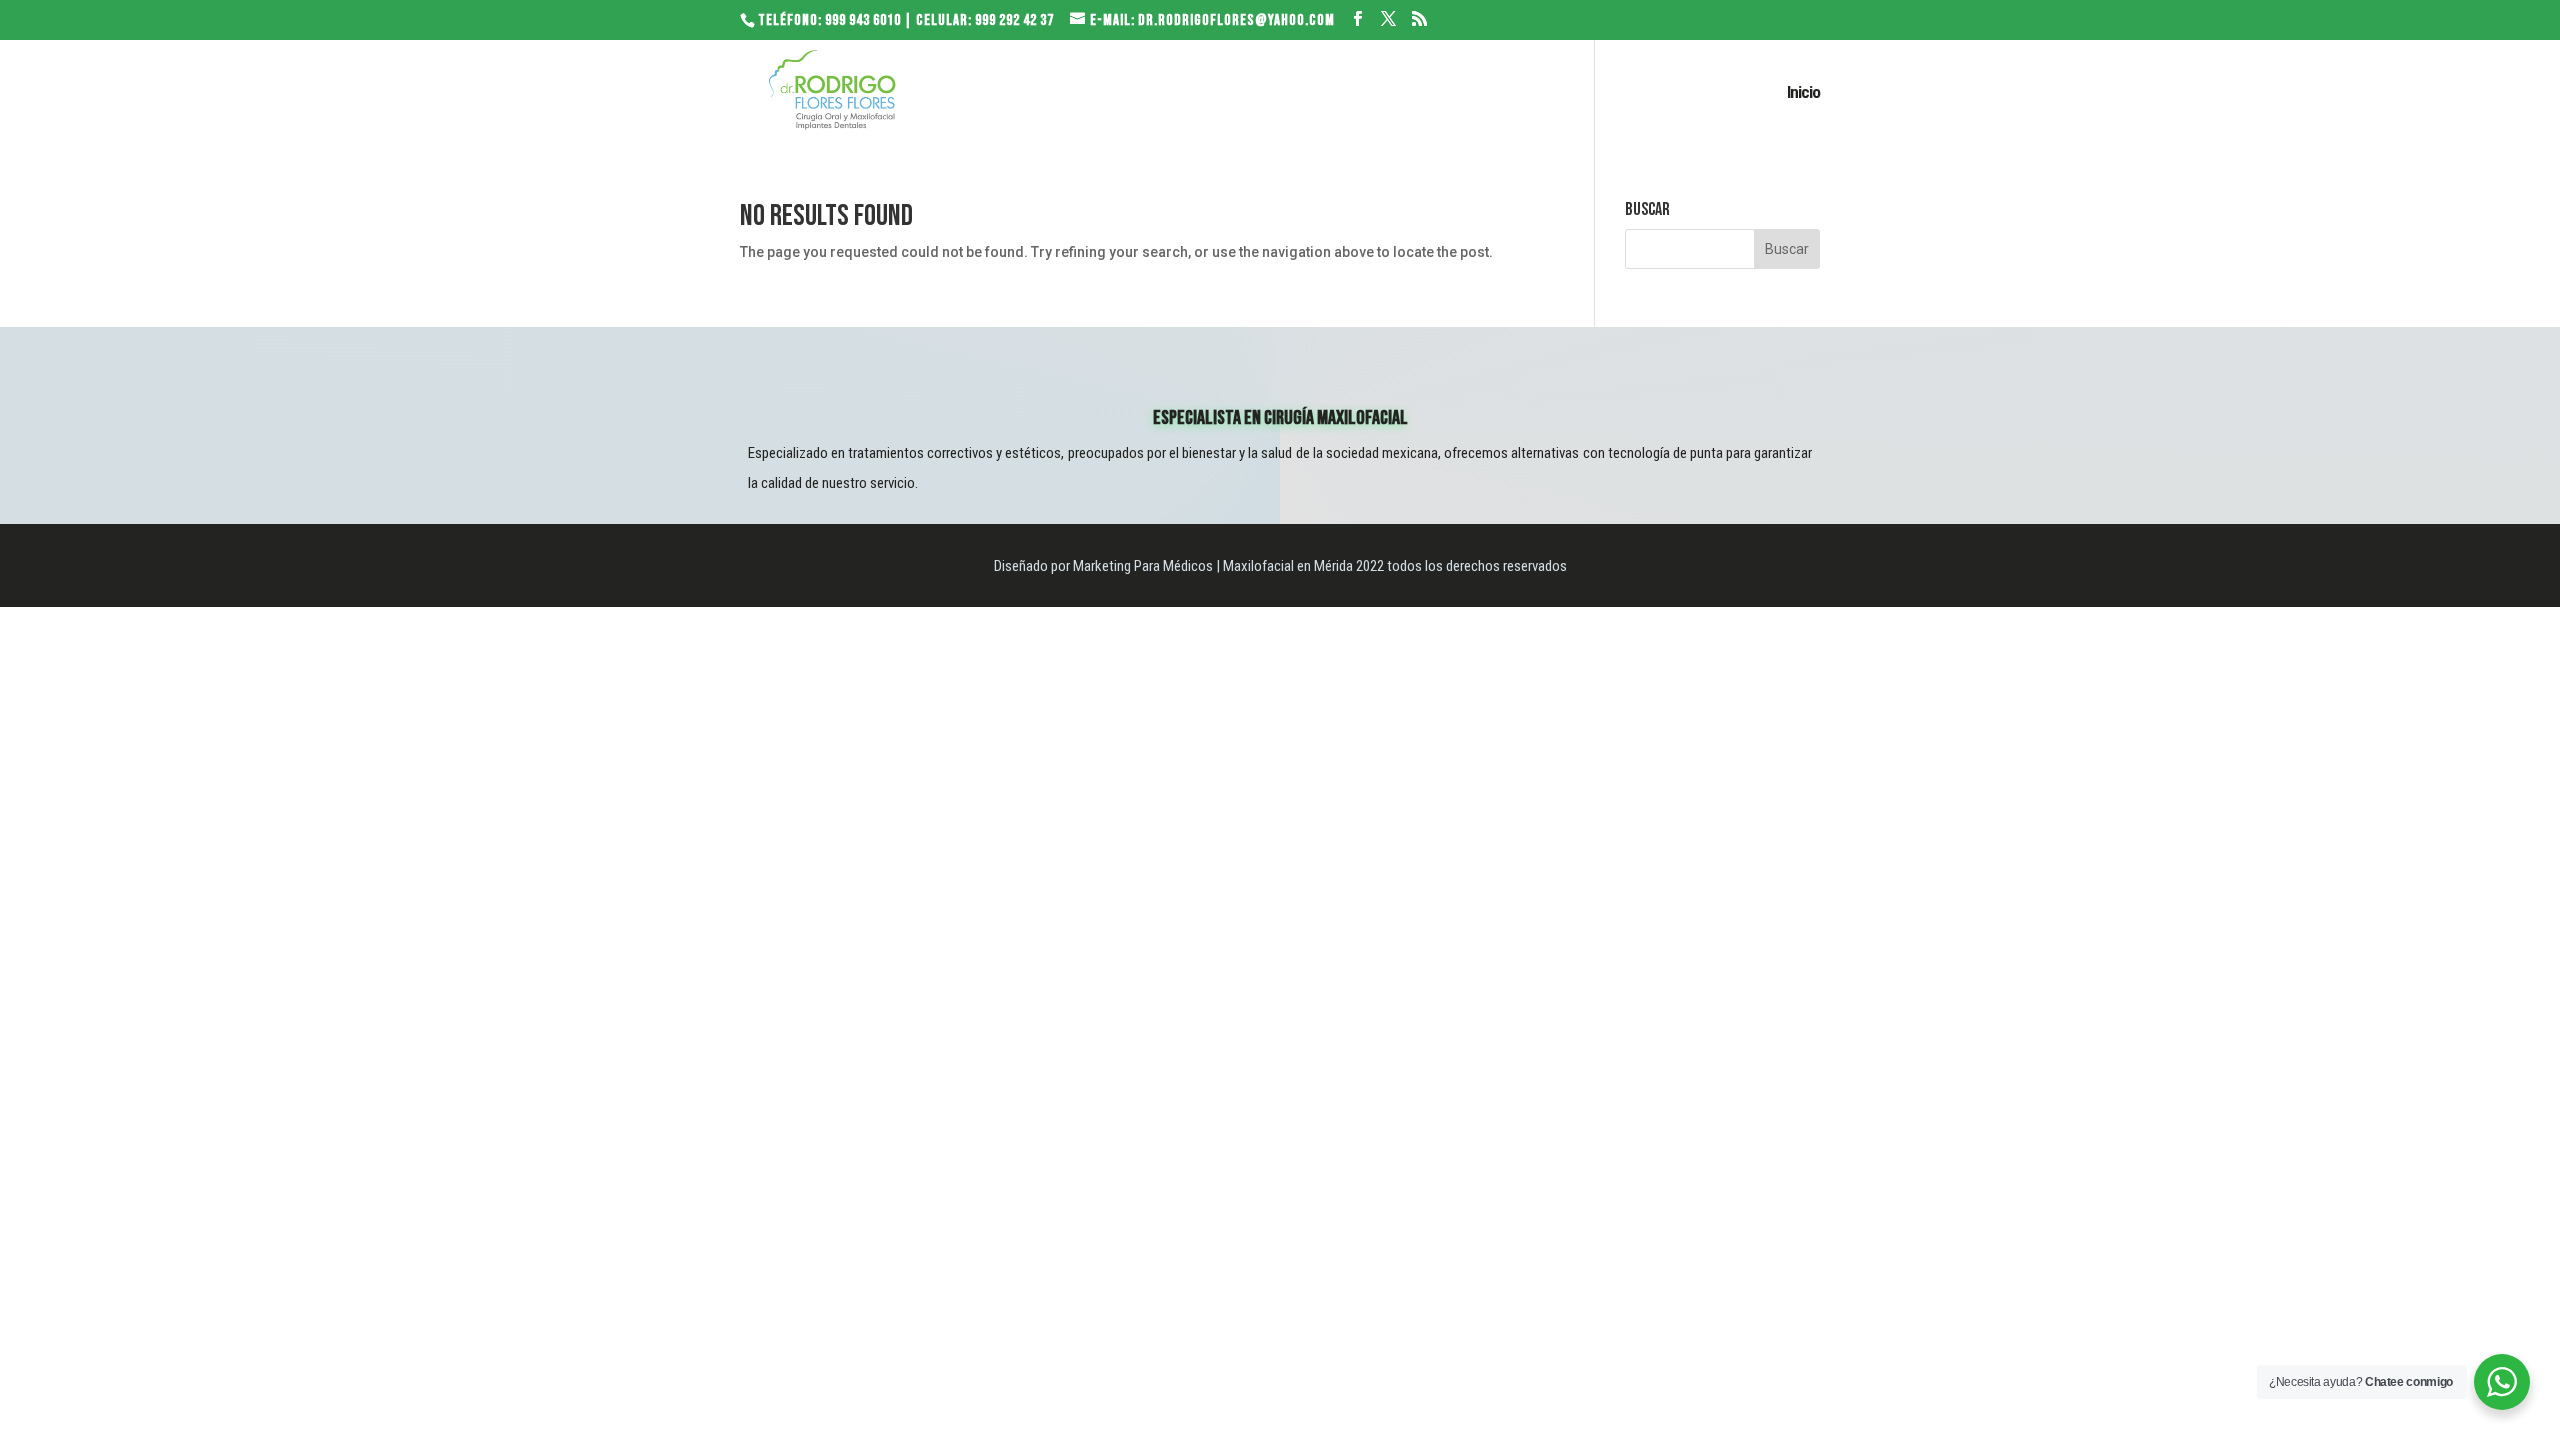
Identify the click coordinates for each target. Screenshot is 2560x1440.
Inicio (1803, 93)
